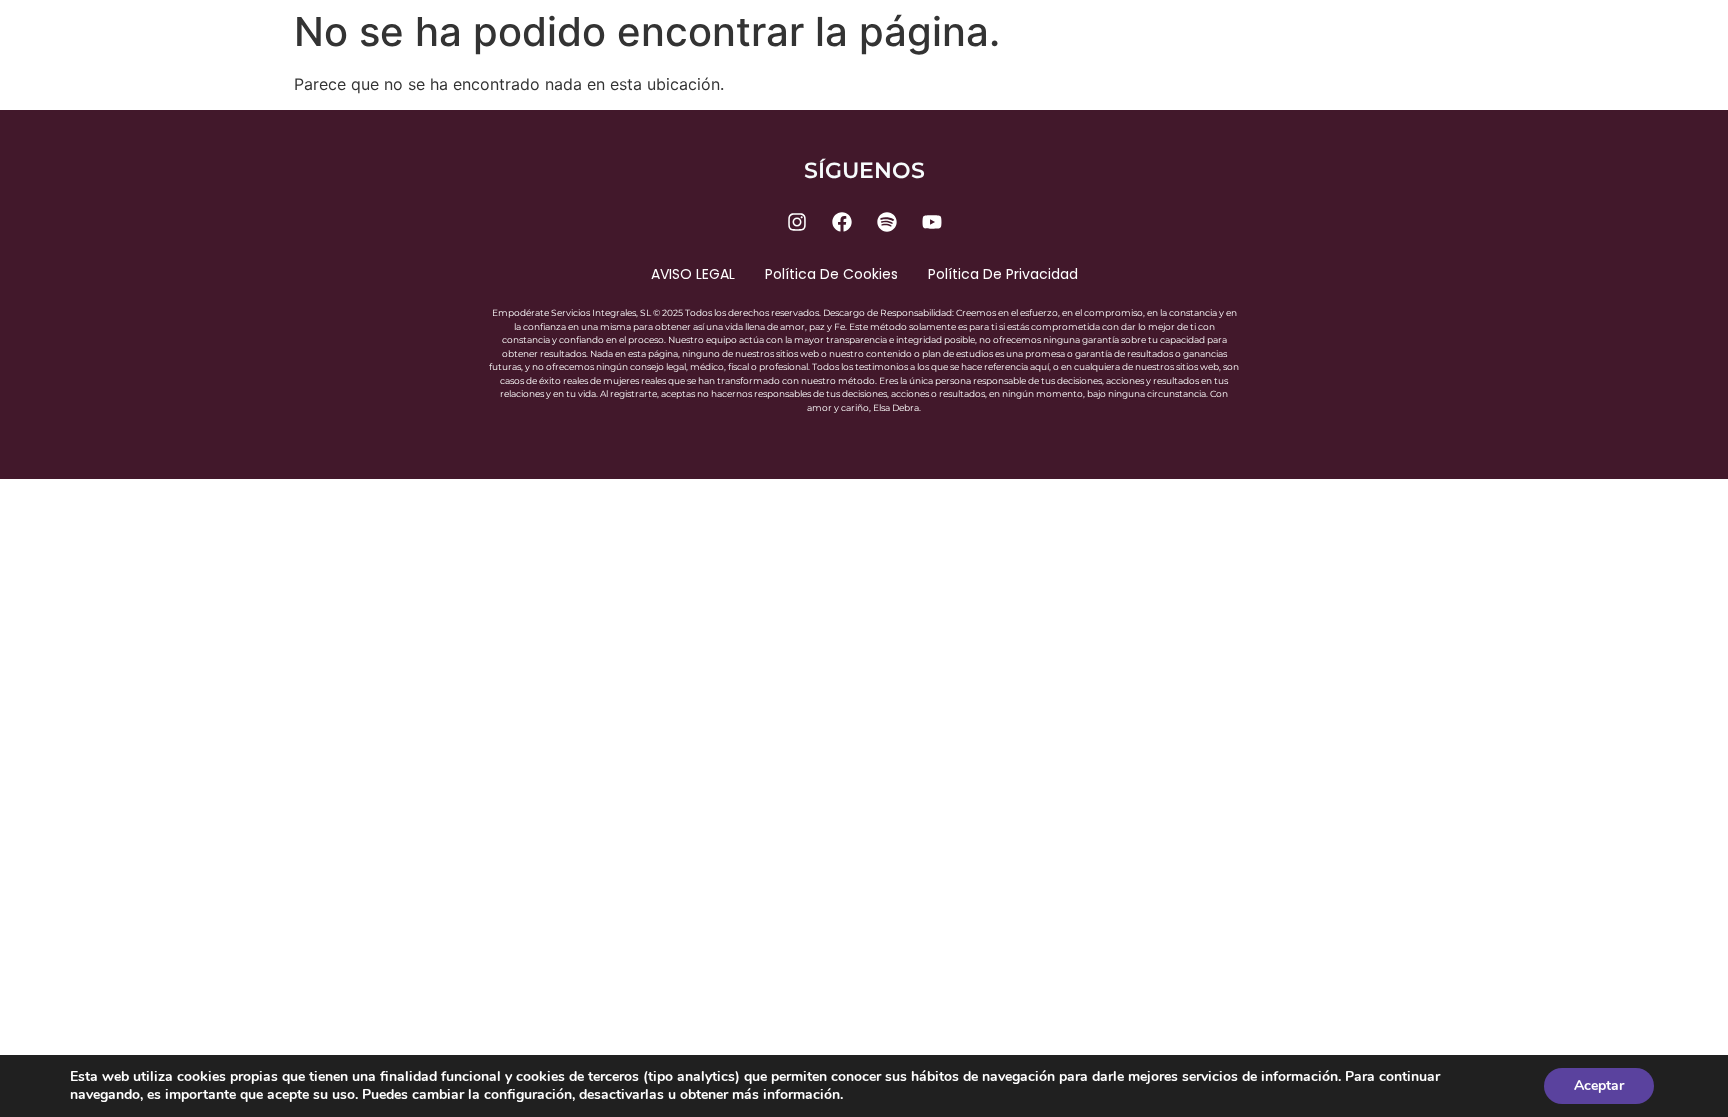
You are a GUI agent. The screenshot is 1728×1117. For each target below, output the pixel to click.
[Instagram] (797, 222)
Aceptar (1599, 1085)
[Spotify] (887, 222)
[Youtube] (932, 222)
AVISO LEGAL (693, 274)
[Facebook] (842, 222)
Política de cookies (831, 274)
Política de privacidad (1003, 274)
